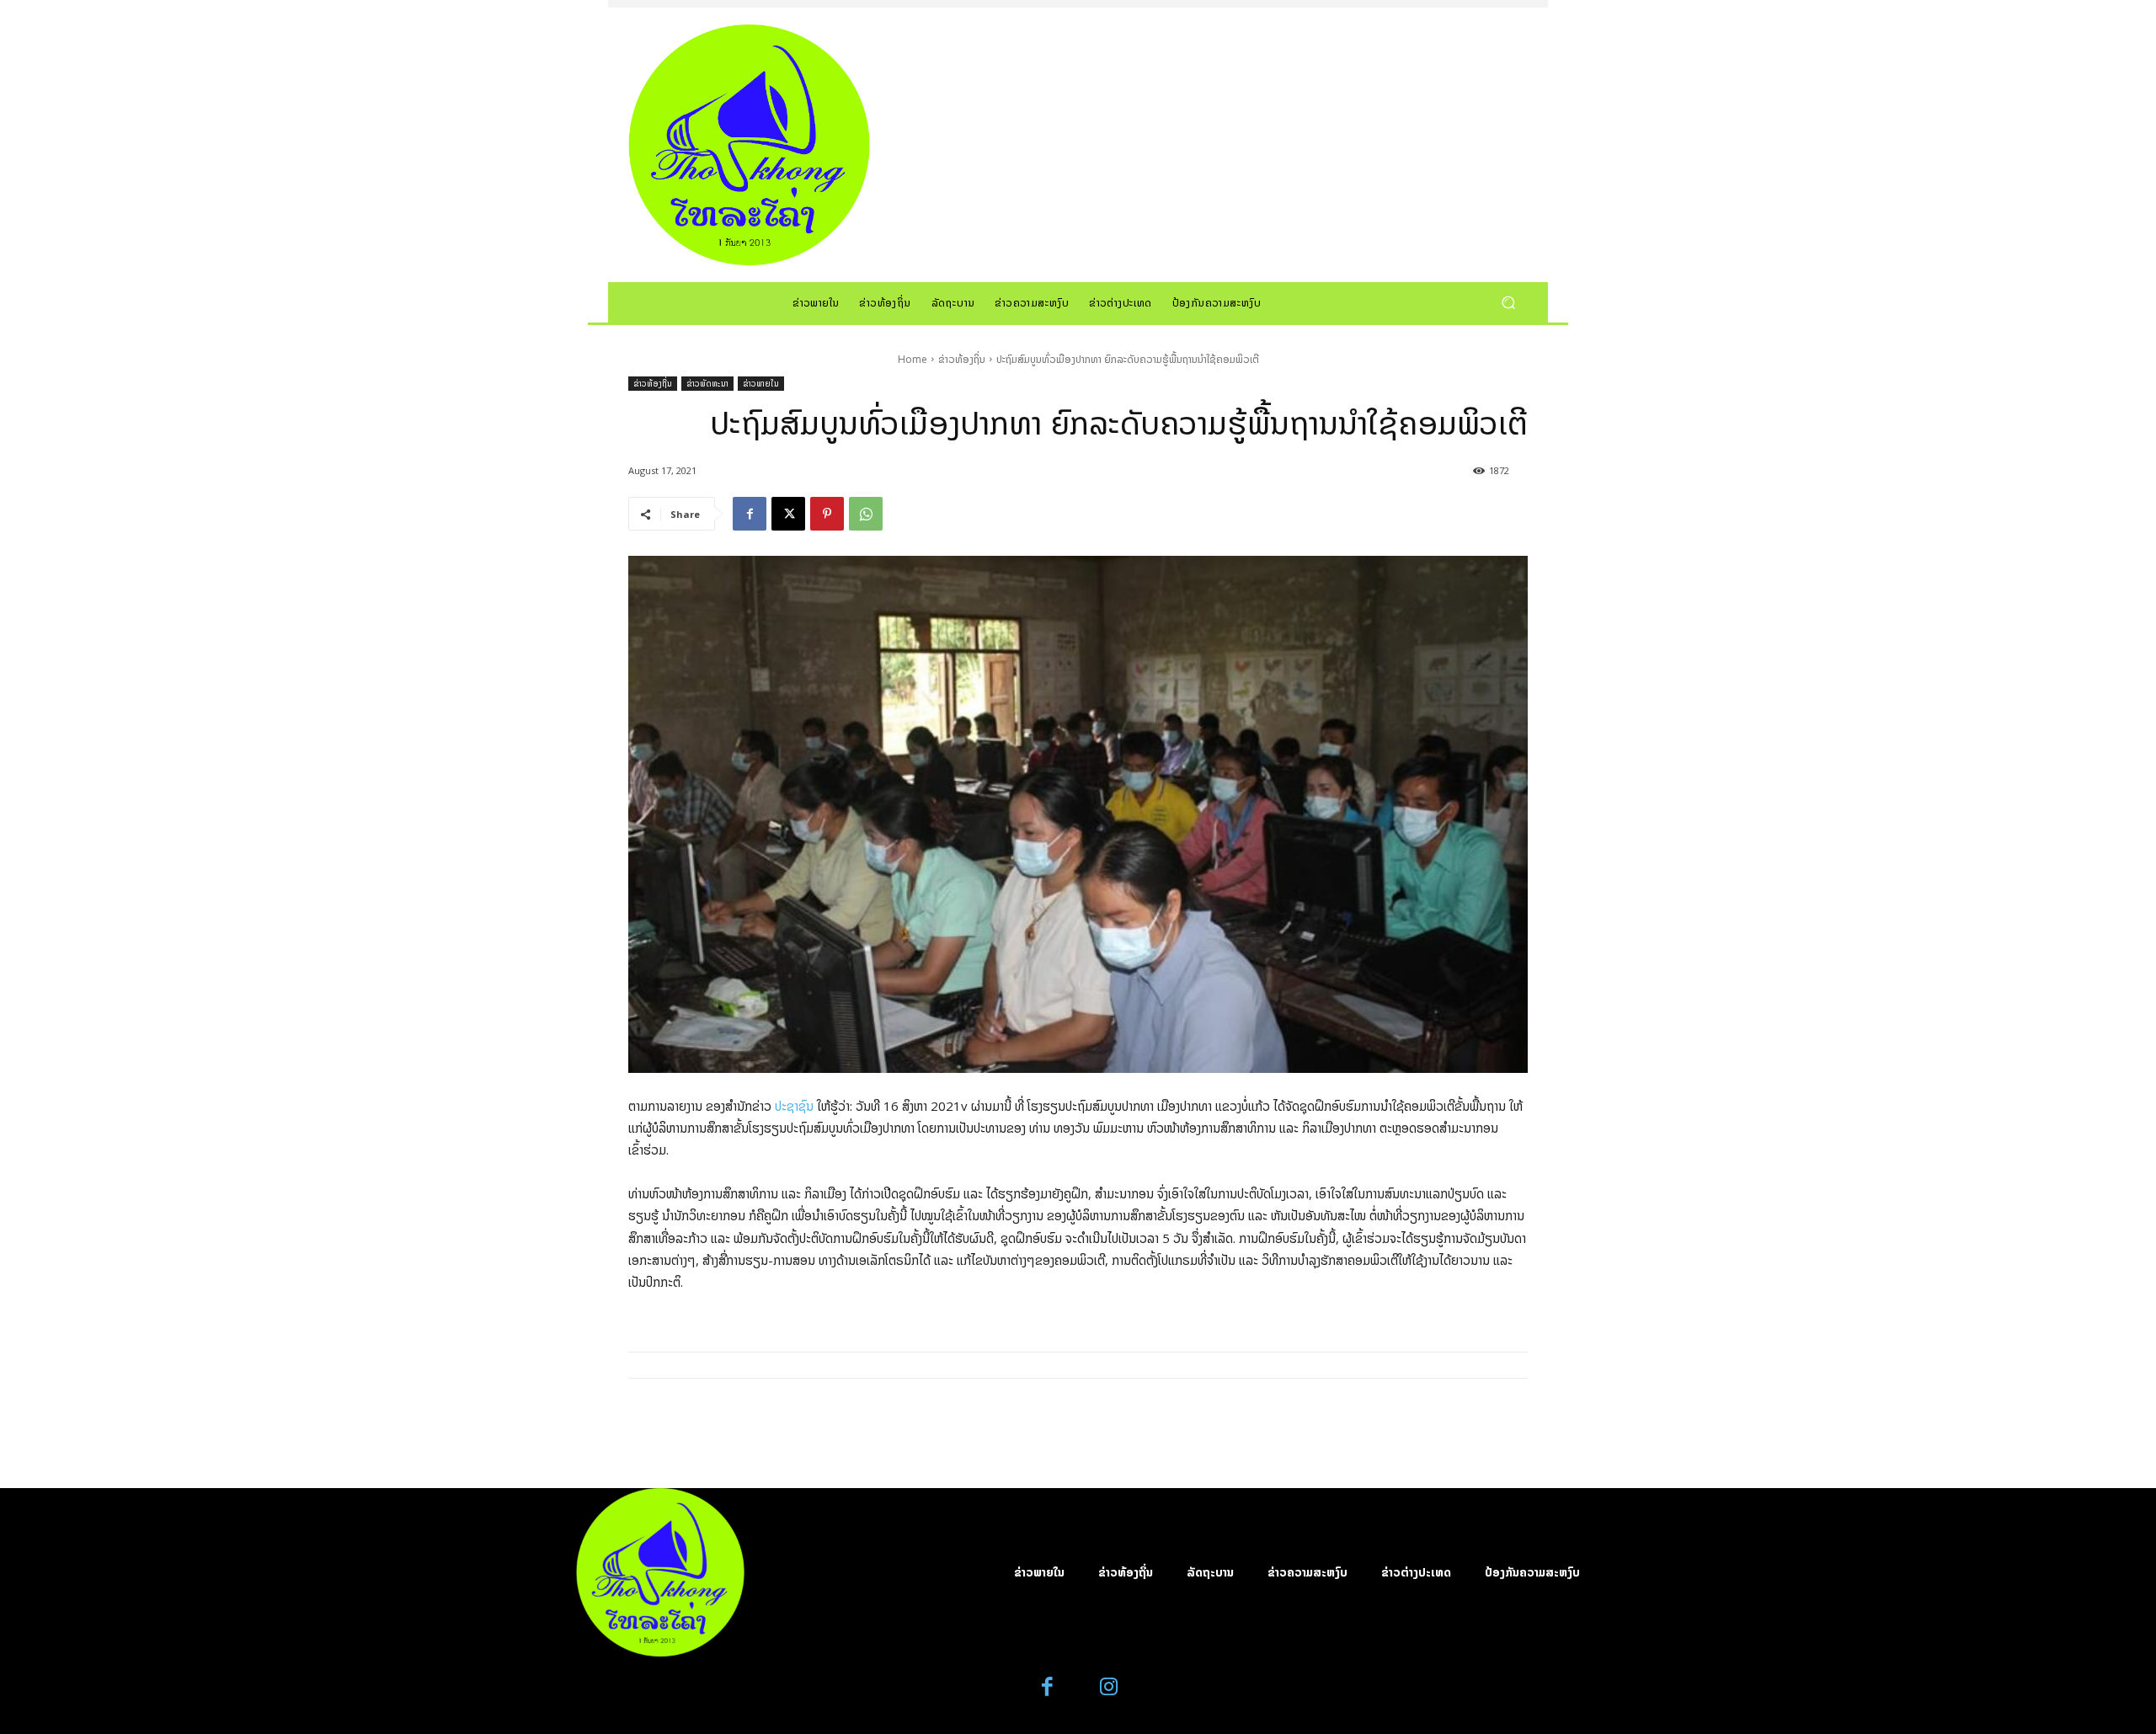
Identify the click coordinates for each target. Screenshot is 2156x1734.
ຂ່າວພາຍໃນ (761, 383)
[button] (1508, 302)
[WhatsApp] (866, 514)
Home (913, 359)
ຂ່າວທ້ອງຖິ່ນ (962, 359)
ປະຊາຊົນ (794, 1106)
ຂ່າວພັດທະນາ (707, 383)
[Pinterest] (827, 514)
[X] (788, 514)
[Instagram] (1109, 1687)
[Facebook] (750, 514)
